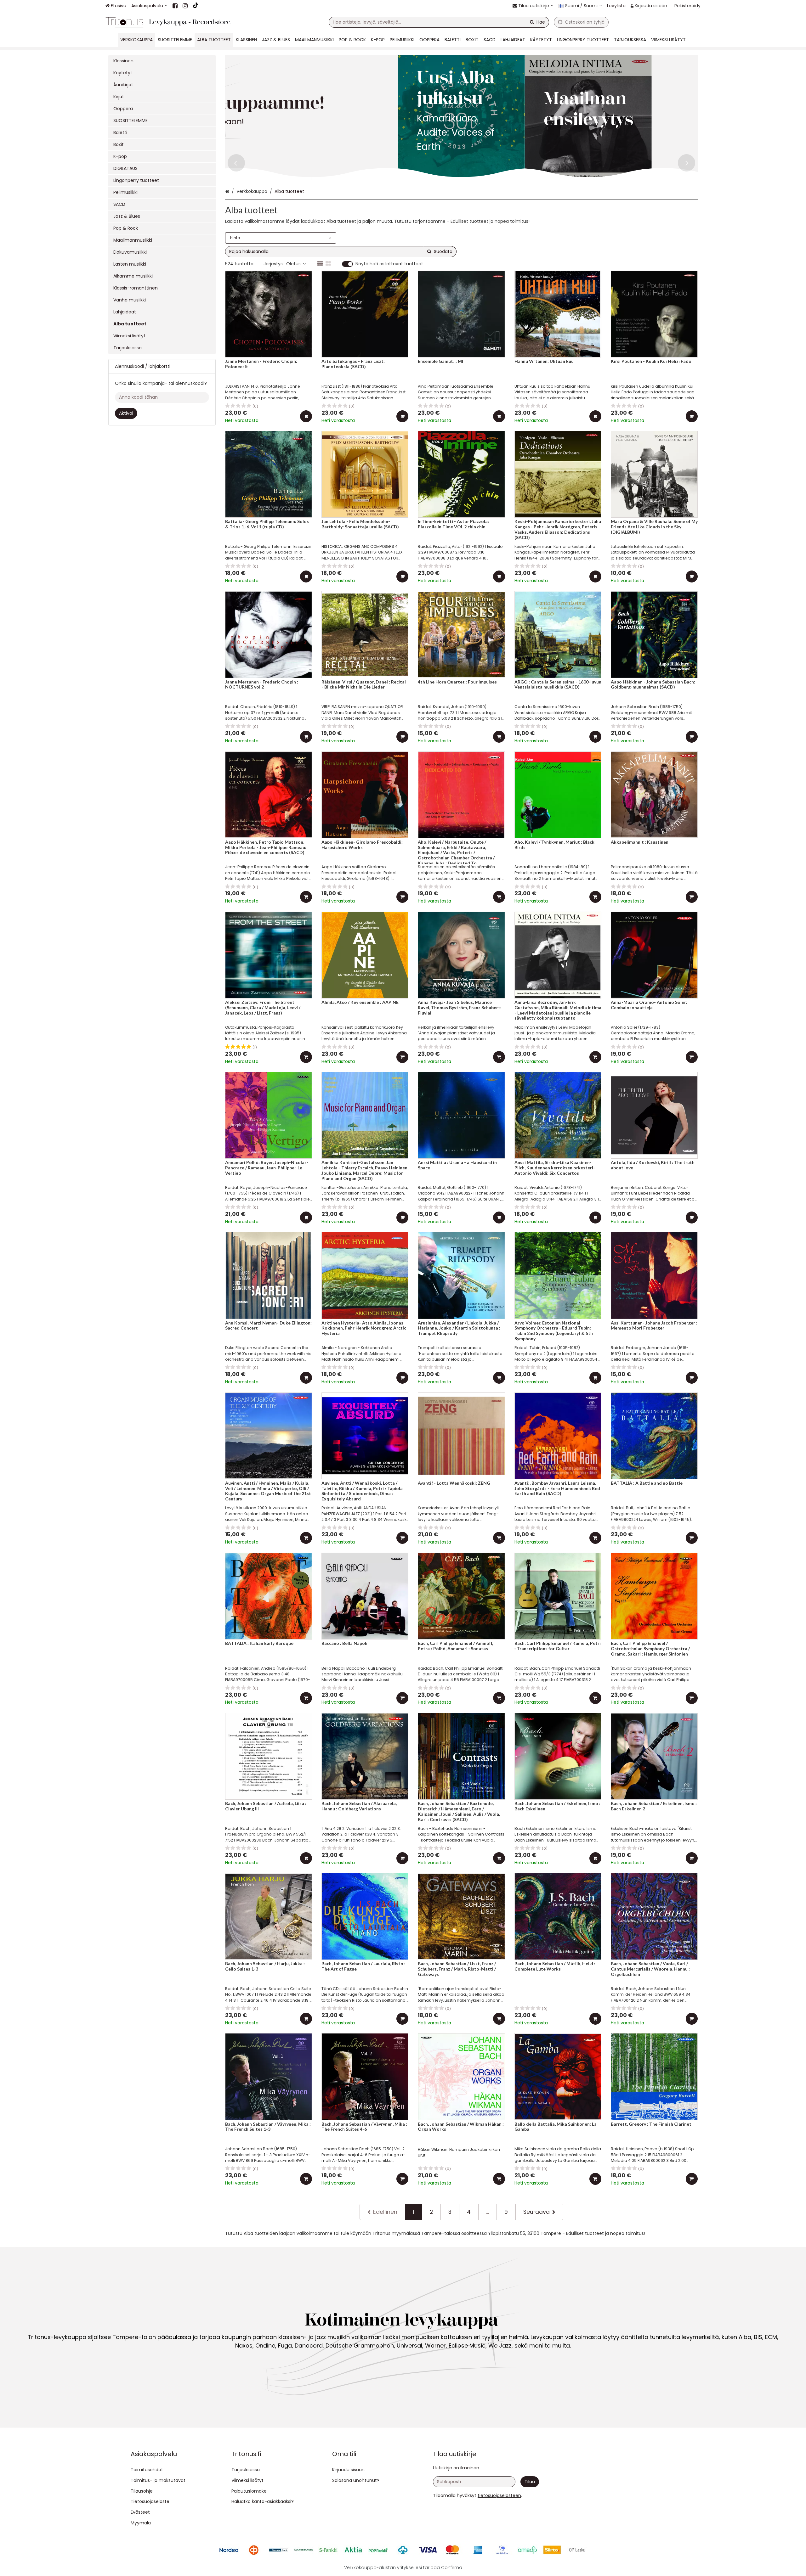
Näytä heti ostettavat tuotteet (389, 264)
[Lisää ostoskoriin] (306, 416)
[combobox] (439, 22)
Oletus (293, 264)
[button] (499, 2495)
